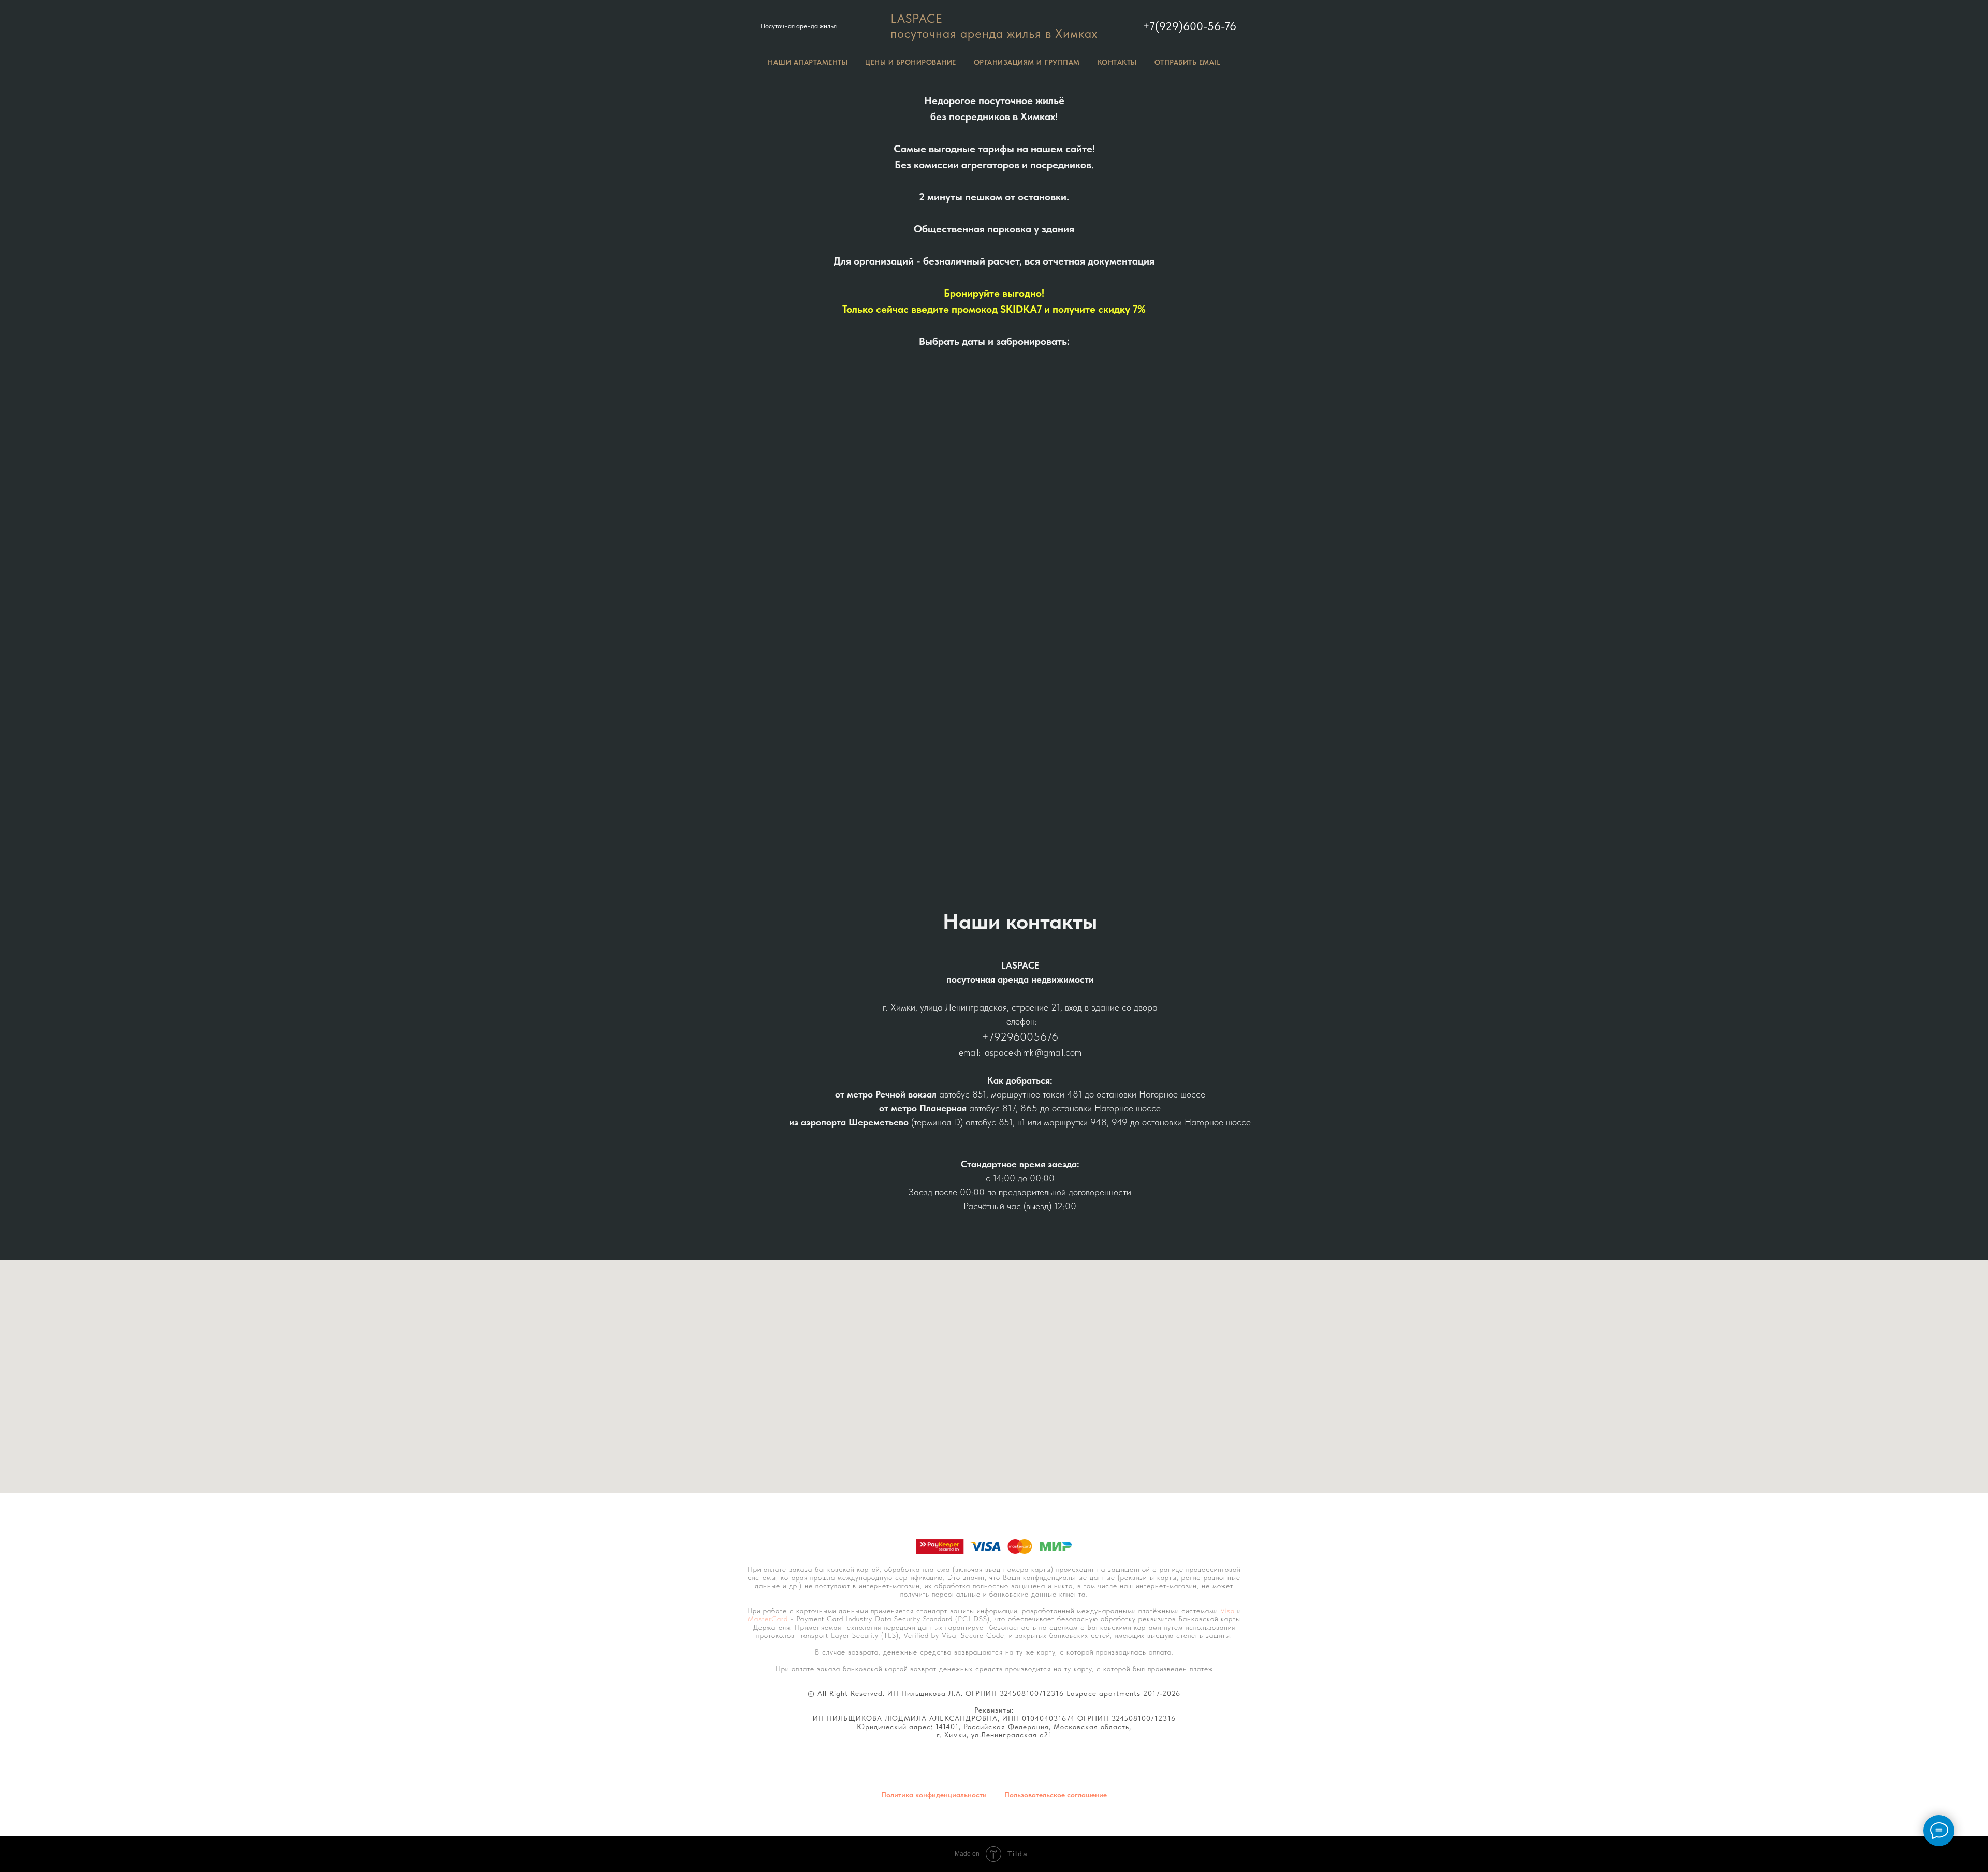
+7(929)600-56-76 (1189, 26)
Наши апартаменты (808, 62)
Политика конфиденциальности (934, 1795)
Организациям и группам (1027, 62)
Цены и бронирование (911, 62)
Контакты (1117, 62)
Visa (1227, 1611)
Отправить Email (1188, 62)
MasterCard (768, 1619)
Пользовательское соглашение (1056, 1795)
